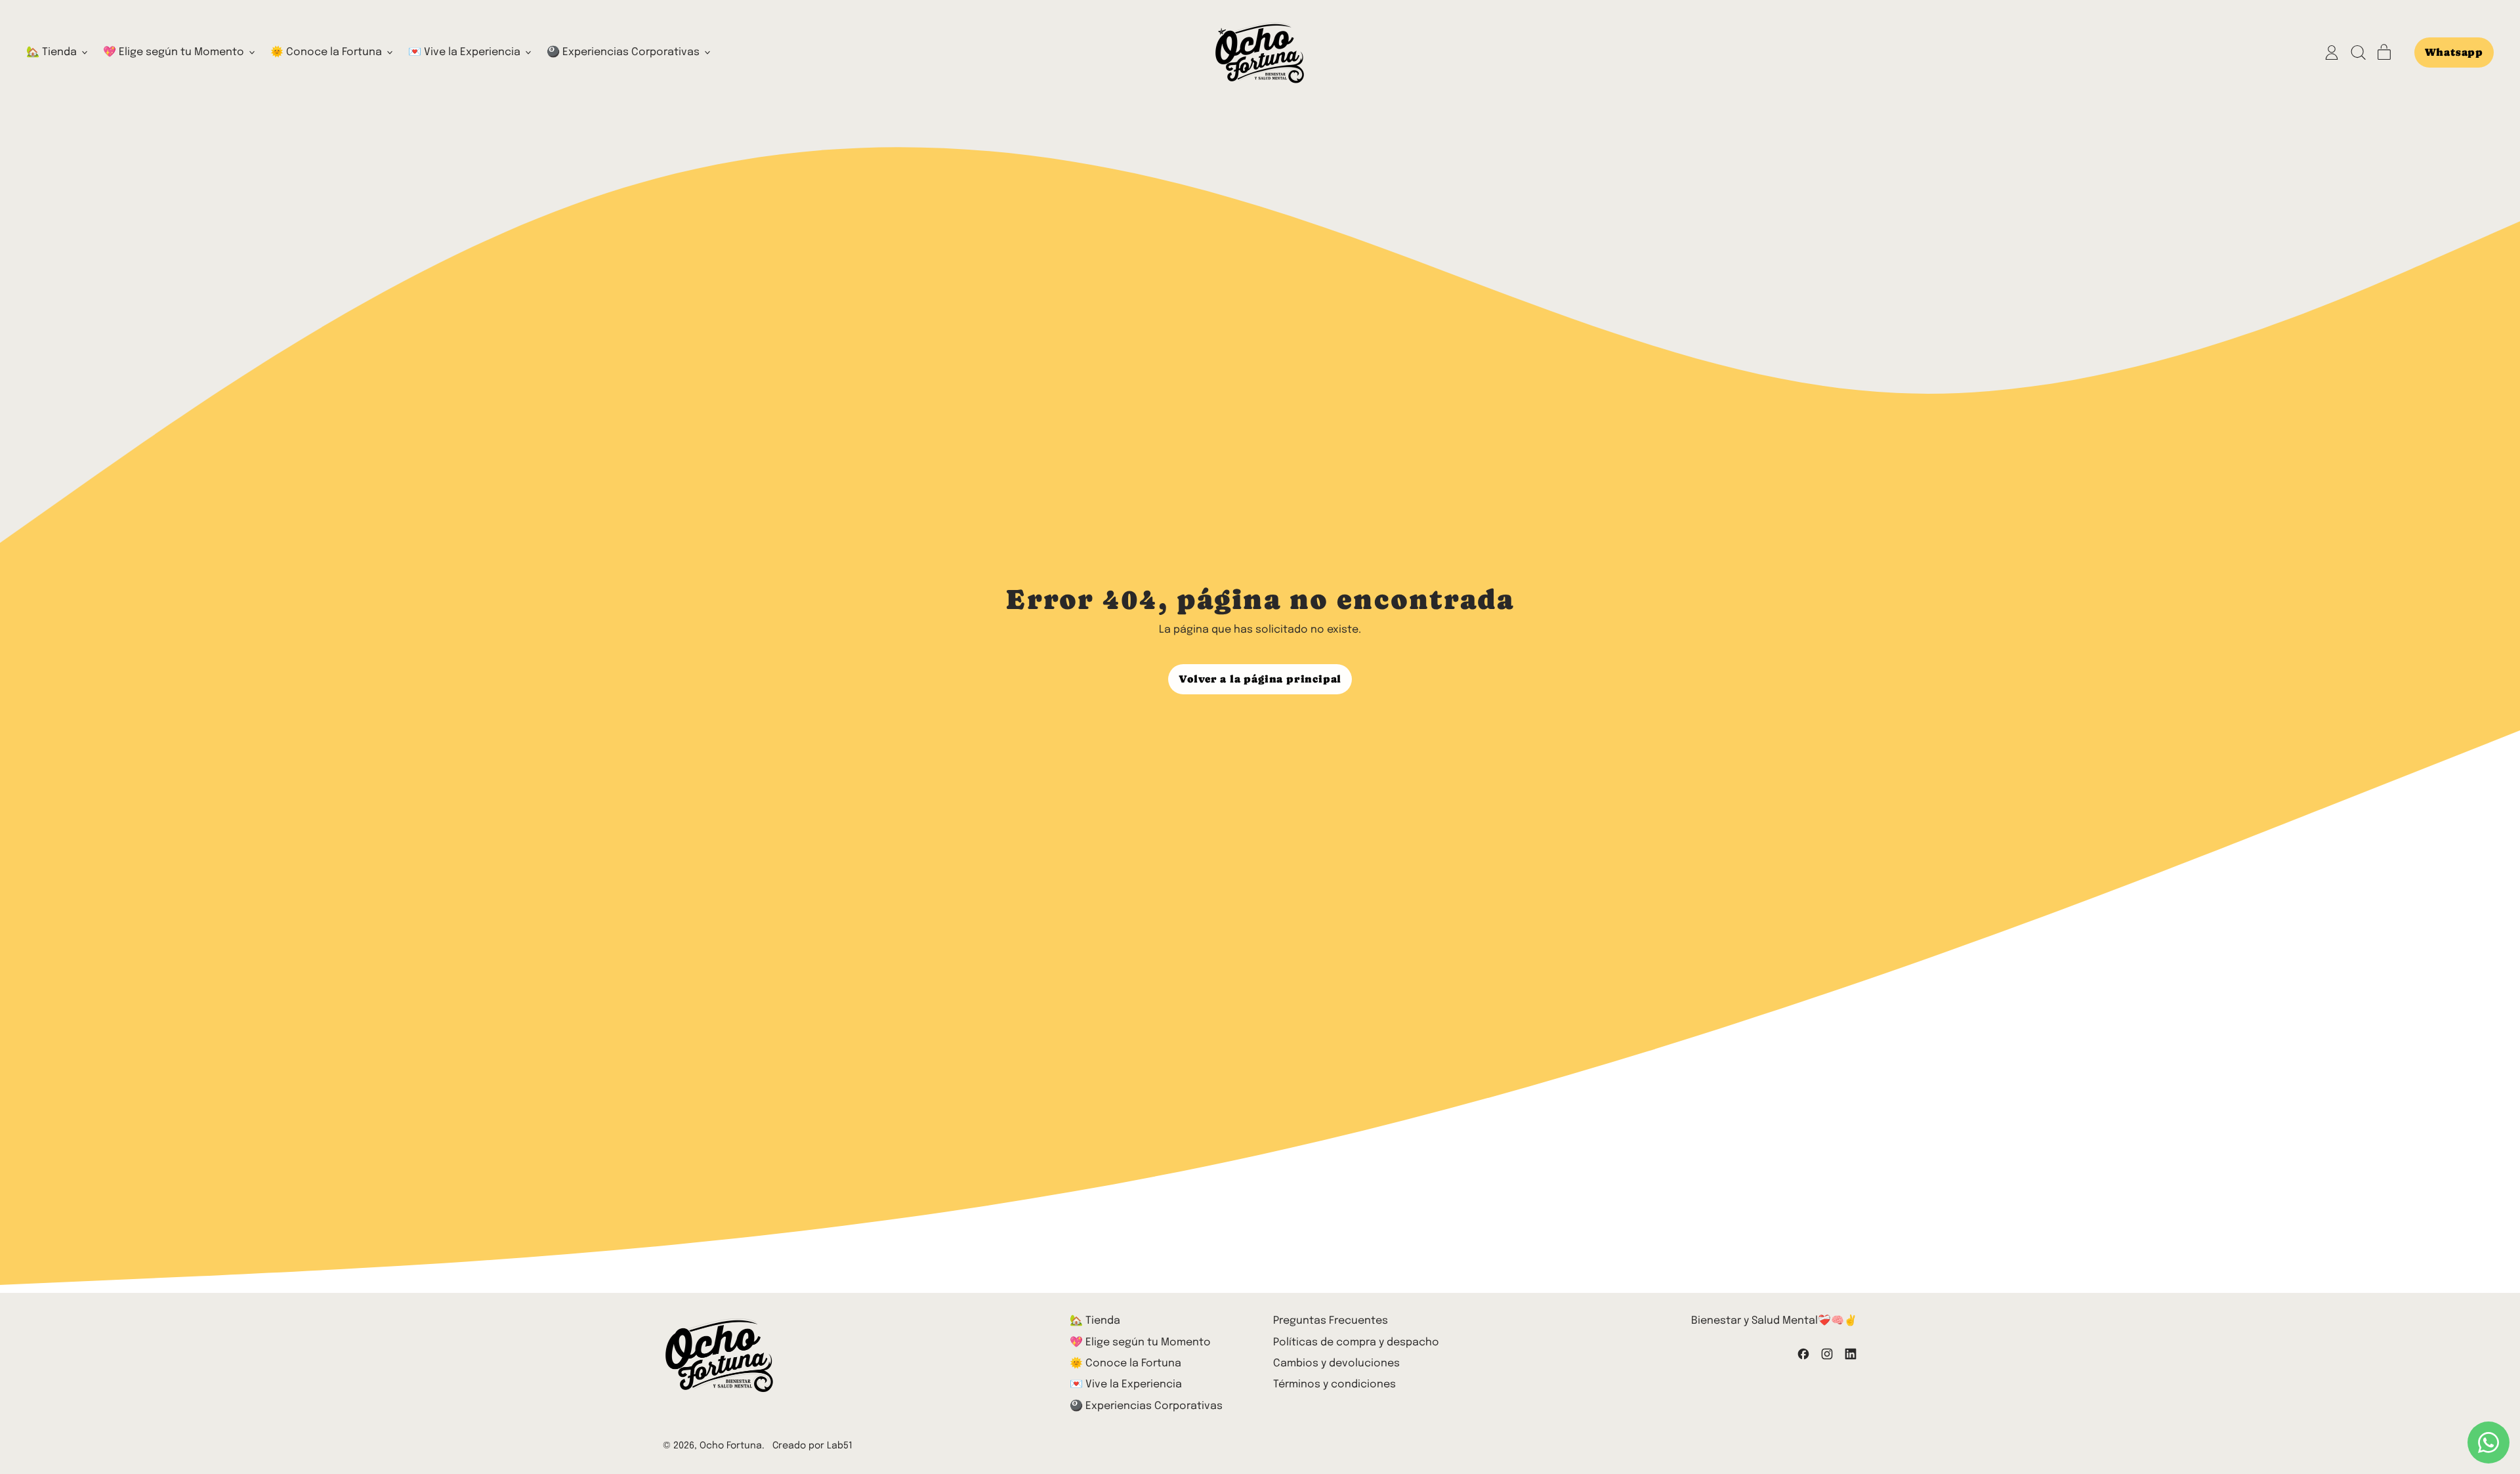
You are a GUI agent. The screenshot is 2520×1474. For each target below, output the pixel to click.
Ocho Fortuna (731, 1446)
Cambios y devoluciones (1336, 1363)
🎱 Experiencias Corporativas (1146, 1406)
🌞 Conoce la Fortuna (1125, 1363)
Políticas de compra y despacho (1356, 1342)
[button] (2358, 53)
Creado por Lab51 (812, 1446)
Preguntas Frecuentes (1331, 1321)
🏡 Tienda (1095, 1321)
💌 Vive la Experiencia (1126, 1384)
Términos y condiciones (1334, 1384)
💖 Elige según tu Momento (1140, 1342)
